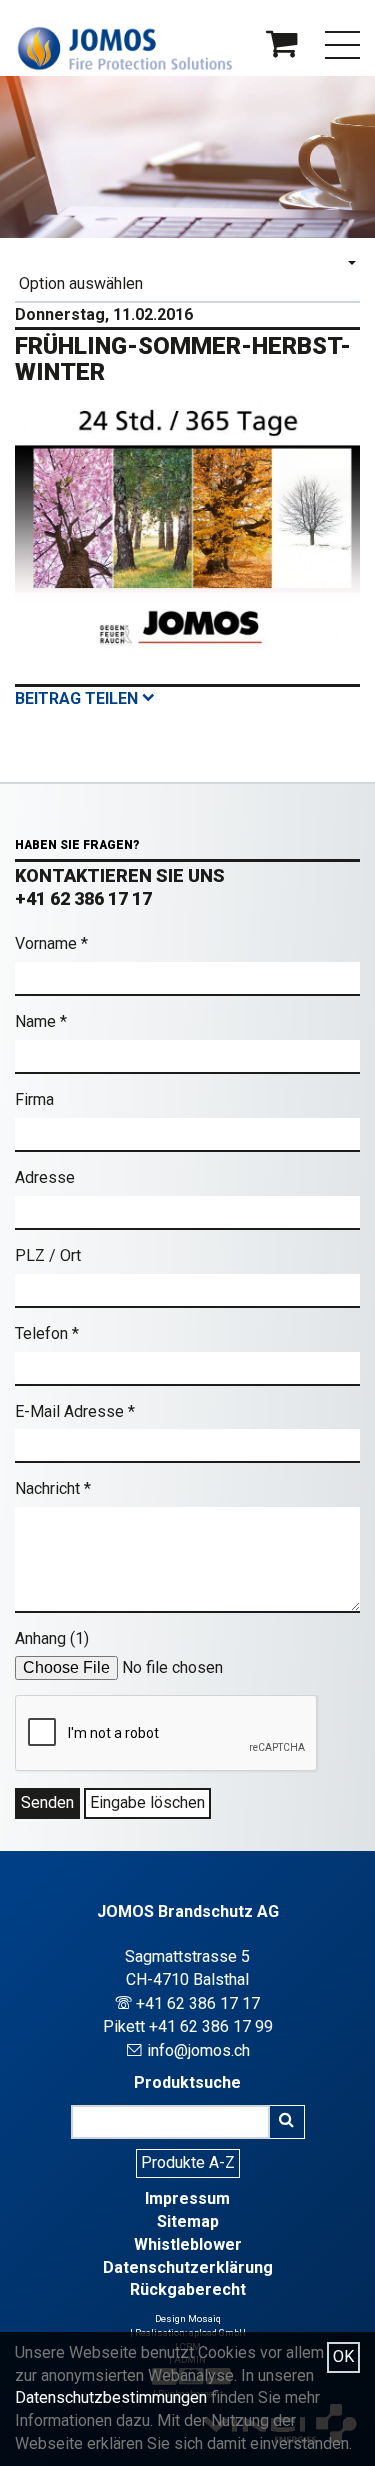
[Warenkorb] (282, 49)
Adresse (45, 1177)
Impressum (187, 2198)
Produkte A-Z (188, 2162)
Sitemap (188, 2221)
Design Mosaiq (188, 2318)
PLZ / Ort (48, 1255)
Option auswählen (81, 283)
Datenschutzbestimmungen (111, 2397)
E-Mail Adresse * (75, 1411)
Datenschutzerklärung (188, 2267)
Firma (34, 1099)
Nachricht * (53, 1488)
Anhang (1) (52, 1638)
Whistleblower (188, 2244)
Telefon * (47, 1333)
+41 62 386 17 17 (83, 898)
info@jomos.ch (188, 2050)
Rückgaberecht (188, 2289)
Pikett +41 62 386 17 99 (188, 2026)
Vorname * (51, 943)
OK (343, 2356)
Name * (41, 1021)
